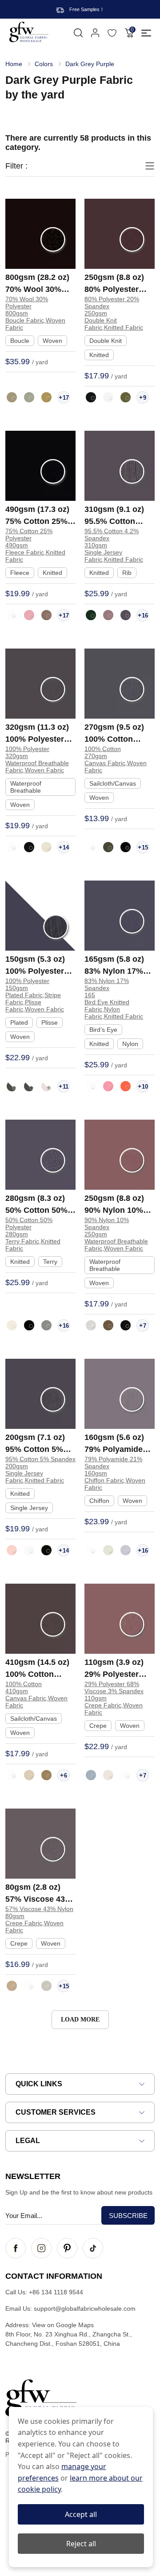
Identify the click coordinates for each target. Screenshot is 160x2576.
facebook (16, 2248)
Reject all (81, 2544)
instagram (41, 2248)
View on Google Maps (63, 2325)
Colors (44, 64)
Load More (80, 2020)
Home (14, 64)
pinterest (67, 2248)
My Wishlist (112, 33)
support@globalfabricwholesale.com (85, 2309)
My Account (95, 33)
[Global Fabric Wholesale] (29, 32)
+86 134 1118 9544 (56, 2292)
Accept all (81, 2514)
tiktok (93, 2248)
